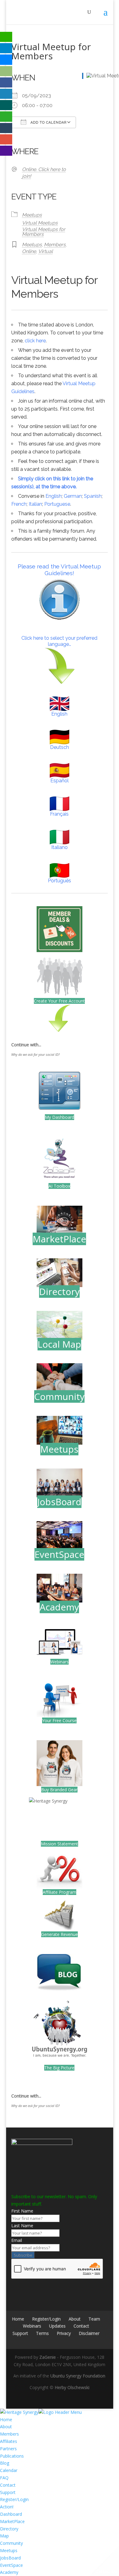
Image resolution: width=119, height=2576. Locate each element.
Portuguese (57, 504)
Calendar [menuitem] (9, 2470)
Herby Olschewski (72, 2387)
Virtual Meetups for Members (44, 232)
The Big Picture (59, 2068)
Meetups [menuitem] (9, 2550)
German (73, 496)
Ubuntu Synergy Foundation (78, 2376)
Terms (42, 2333)
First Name (22, 2211)
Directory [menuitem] (9, 2529)
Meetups (32, 215)
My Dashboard (60, 1117)
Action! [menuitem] (7, 2507)
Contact (81, 2326)
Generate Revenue (60, 1934)
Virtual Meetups (40, 223)
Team (94, 2319)
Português (60, 881)
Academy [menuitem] (9, 2572)
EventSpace (59, 1554)
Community (59, 1396)
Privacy (64, 2333)
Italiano (60, 847)
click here (35, 341)
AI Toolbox (59, 1186)
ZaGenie (48, 2357)
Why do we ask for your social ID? (36, 1055)
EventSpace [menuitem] (11, 2565)
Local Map (59, 1344)
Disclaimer (89, 2333)
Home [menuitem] (6, 2420)
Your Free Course (59, 1720)
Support (20, 2333)
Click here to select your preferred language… (59, 641)
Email (17, 2240)
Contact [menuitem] (8, 2485)
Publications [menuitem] (12, 2456)
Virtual (45, 251)
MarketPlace (59, 1239)
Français (59, 814)
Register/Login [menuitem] (14, 2499)
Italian (35, 504)
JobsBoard (59, 1502)
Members (55, 245)
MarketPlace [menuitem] (12, 2521)
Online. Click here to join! (44, 173)
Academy (59, 1607)
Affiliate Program (60, 1892)
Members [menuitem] (9, 2434)
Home (18, 2319)
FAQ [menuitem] (4, 2478)
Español (60, 781)
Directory (59, 1292)
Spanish (93, 496)
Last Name (22, 2226)
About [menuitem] (6, 2427)
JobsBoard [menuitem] (10, 2558)
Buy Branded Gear (59, 1790)
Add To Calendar (48, 123)
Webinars (60, 1662)
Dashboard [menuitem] (11, 2514)
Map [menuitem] (4, 2536)
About (75, 2319)
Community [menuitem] (11, 2543)
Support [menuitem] (8, 2492)
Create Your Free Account (59, 1001)
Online (29, 251)
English (54, 496)
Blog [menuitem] (5, 2463)
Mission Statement (60, 1844)
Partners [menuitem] (8, 2449)
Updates (57, 2326)
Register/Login (46, 2319)
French (19, 504)
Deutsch (60, 747)
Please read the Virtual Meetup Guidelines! (59, 570)
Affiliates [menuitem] (9, 2441)
